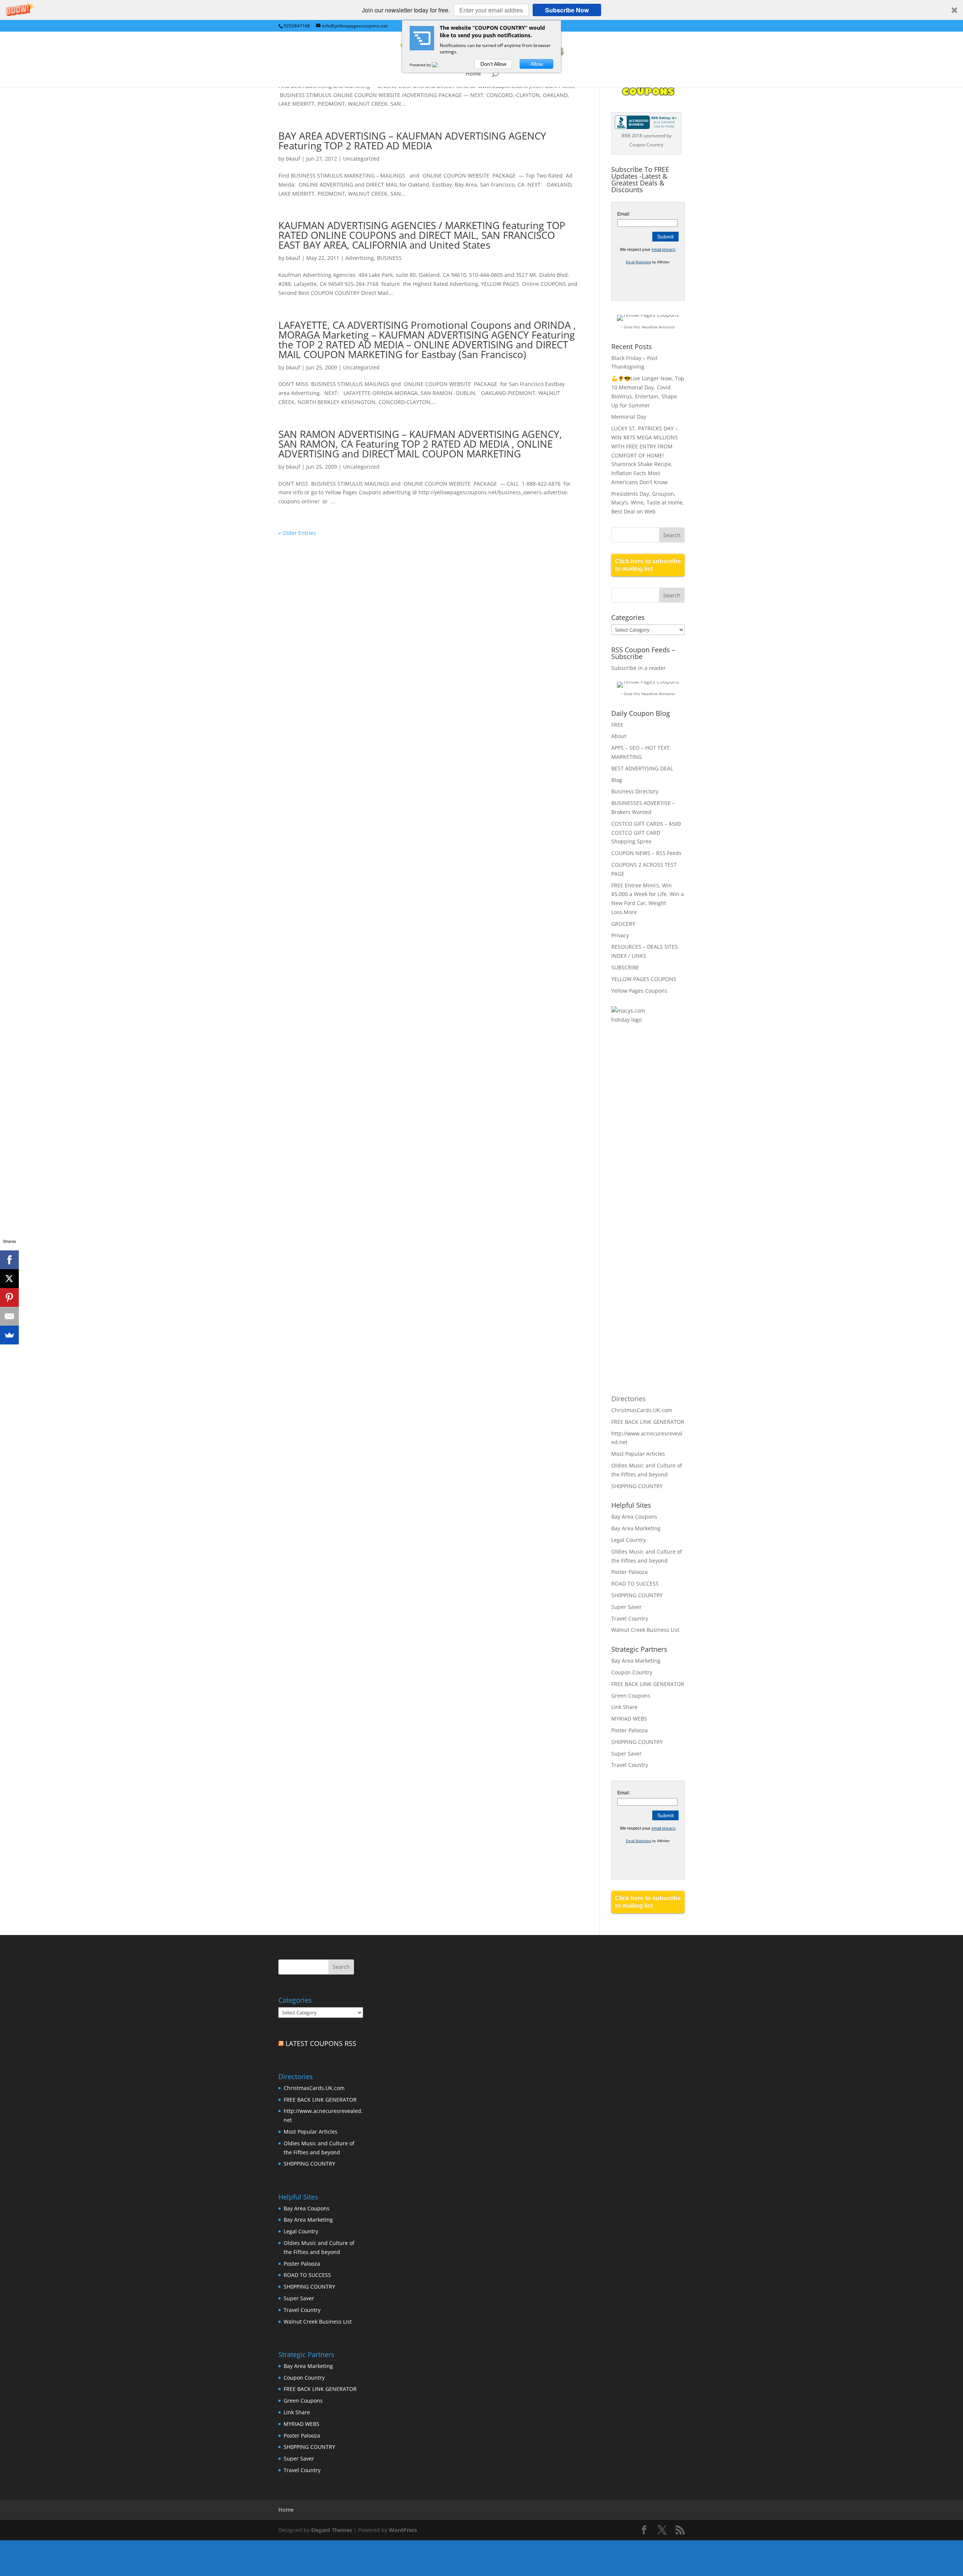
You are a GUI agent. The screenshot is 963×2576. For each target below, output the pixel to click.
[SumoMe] (9, 1335)
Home (473, 74)
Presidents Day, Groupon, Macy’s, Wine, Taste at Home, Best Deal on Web (648, 503)
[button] (481, 10)
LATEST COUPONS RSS (321, 2043)
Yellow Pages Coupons (639, 991)
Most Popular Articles (638, 1454)
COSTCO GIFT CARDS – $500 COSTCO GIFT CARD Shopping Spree (646, 833)
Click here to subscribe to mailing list (648, 565)
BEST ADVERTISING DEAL (642, 768)
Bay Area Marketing (636, 1528)
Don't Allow (493, 64)
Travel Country (630, 1618)
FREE (617, 725)
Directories (629, 1399)
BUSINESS (389, 258)
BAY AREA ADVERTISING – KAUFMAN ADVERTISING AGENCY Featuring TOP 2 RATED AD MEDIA (412, 141)
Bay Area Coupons (634, 1517)
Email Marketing (639, 262)
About (619, 736)
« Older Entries (297, 533)
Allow (537, 64)
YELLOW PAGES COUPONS (644, 979)
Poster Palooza (630, 1572)
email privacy (664, 249)
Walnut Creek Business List (645, 1630)
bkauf (293, 159)
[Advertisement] (641, 1153)
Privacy (620, 935)
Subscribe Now (567, 10)
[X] (9, 1279)
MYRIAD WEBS (629, 1719)
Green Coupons (631, 1696)
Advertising (360, 258)
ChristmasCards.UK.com (642, 1410)
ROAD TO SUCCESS (635, 1583)
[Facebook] (9, 1260)
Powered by (421, 65)
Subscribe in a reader (639, 668)
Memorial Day (629, 417)
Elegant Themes (332, 2530)
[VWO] (439, 65)
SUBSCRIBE (625, 967)
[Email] (9, 1316)
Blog (617, 780)
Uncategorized (361, 159)
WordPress (403, 2530)
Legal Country (629, 1540)
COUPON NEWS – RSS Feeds (646, 853)
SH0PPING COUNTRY (637, 1486)
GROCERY (623, 924)
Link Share (624, 1707)
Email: (624, 214)
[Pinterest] (9, 1297)
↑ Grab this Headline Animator (648, 327)
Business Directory (635, 791)
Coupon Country (632, 1672)
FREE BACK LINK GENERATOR (648, 1422)
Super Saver (627, 1607)
